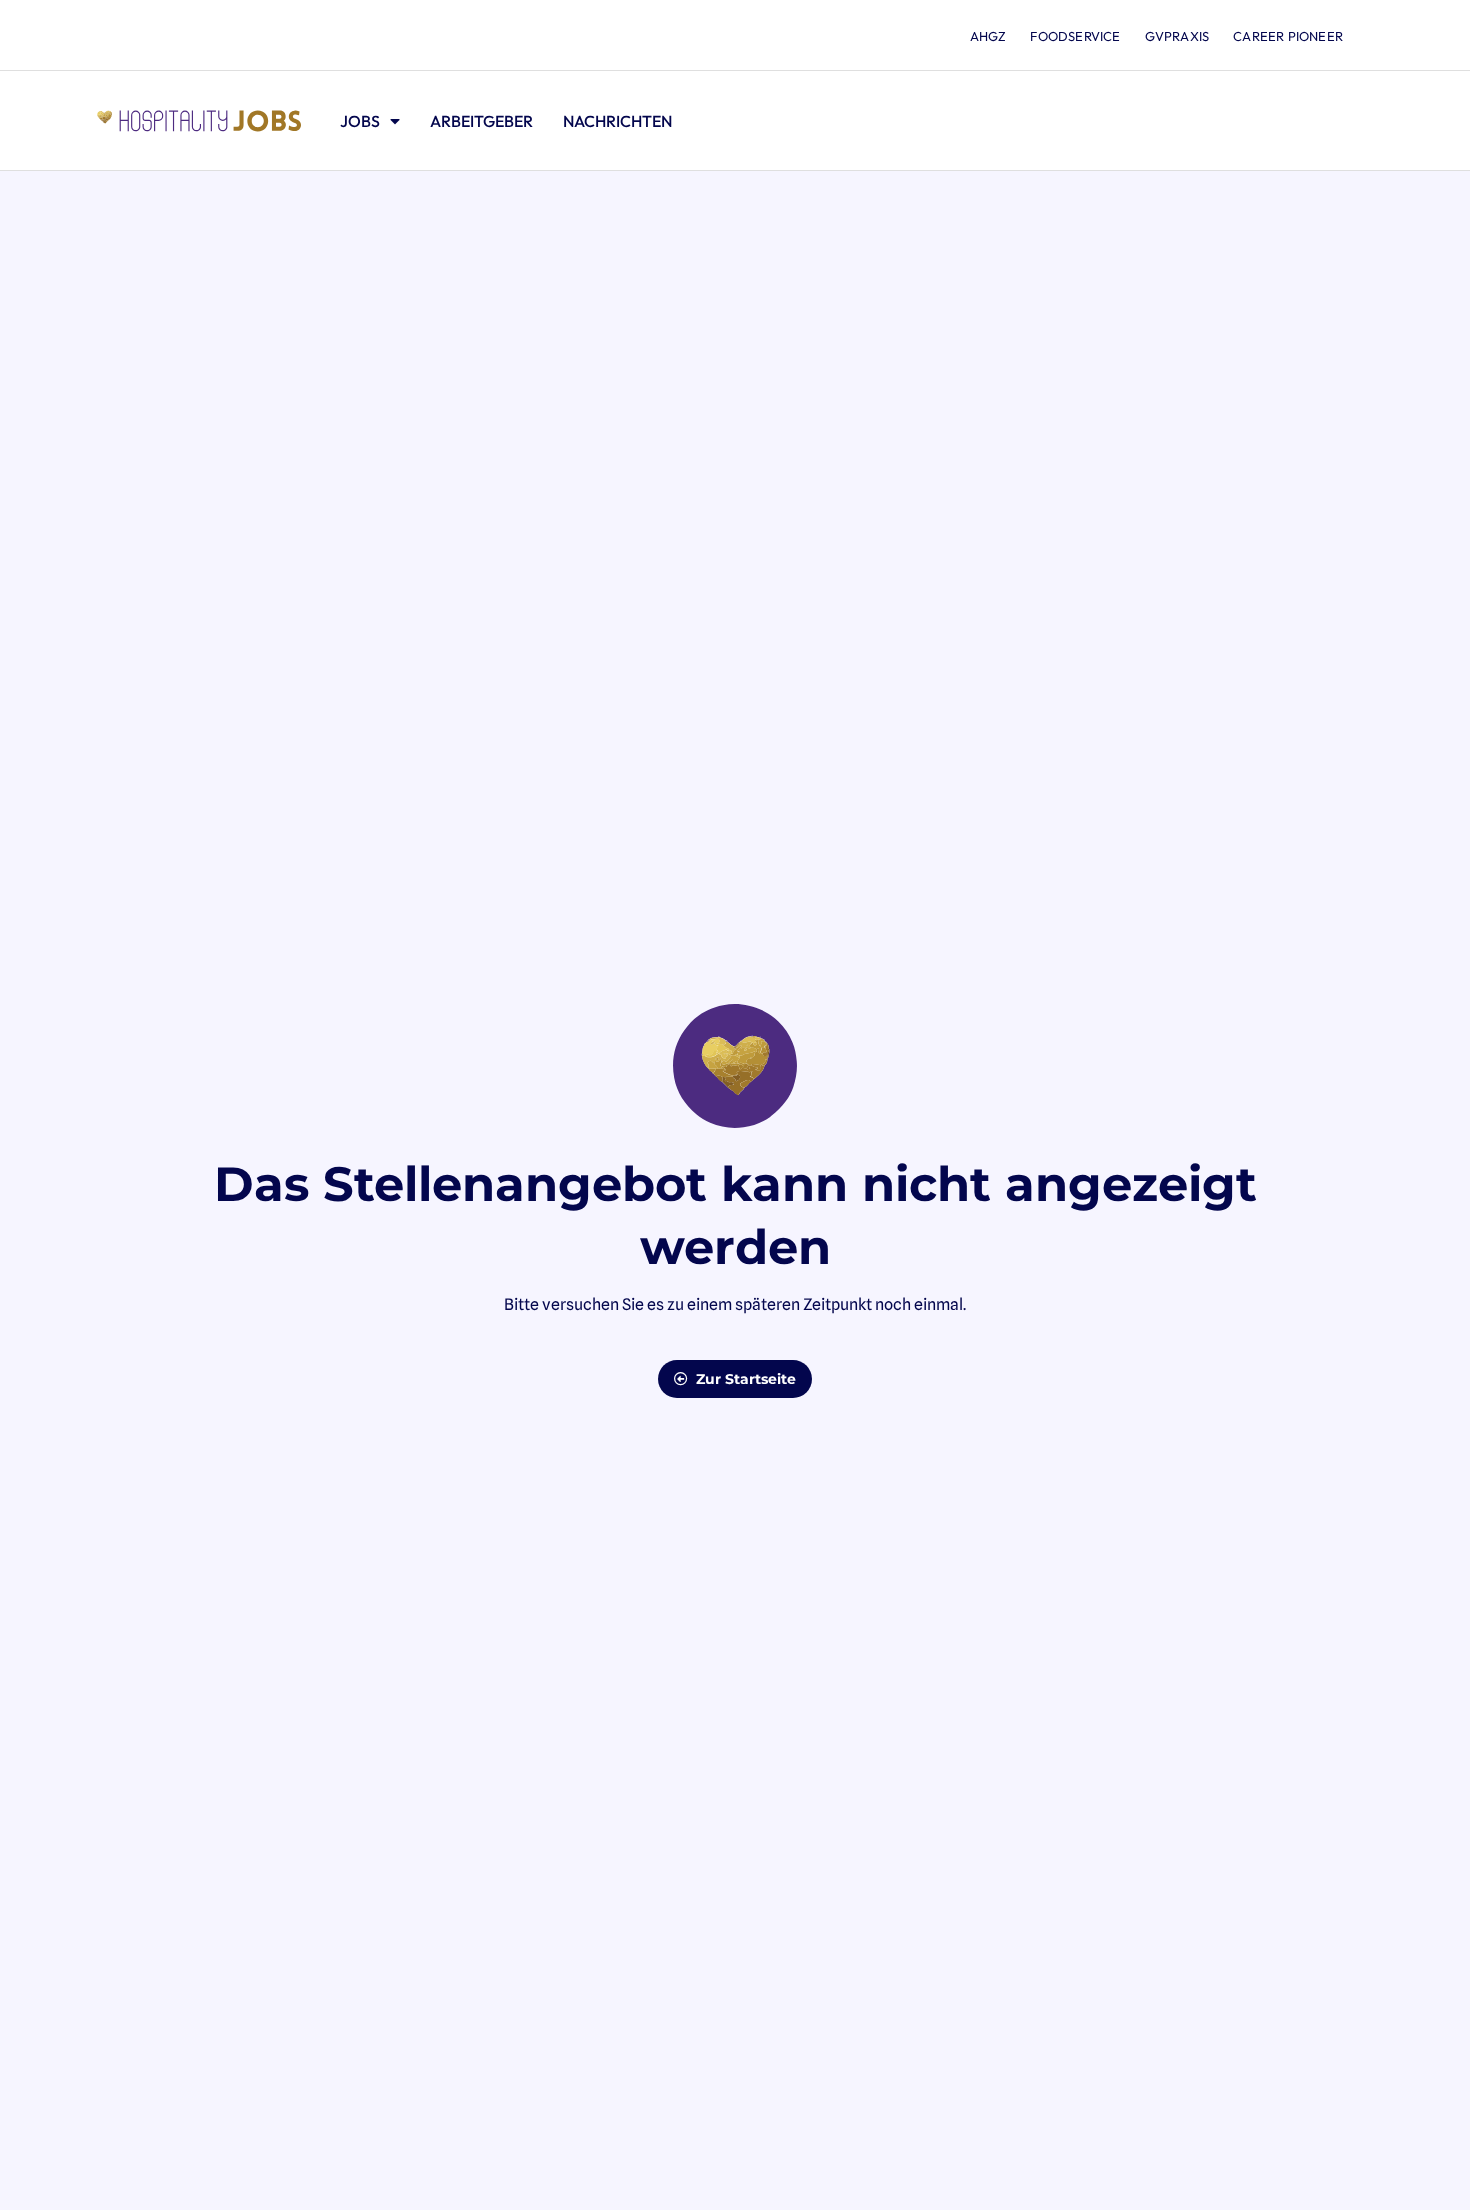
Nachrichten (617, 121)
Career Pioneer (1288, 36)
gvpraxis (1177, 36)
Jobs (360, 121)
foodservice (1075, 36)
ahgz (988, 36)
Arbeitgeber (481, 121)
